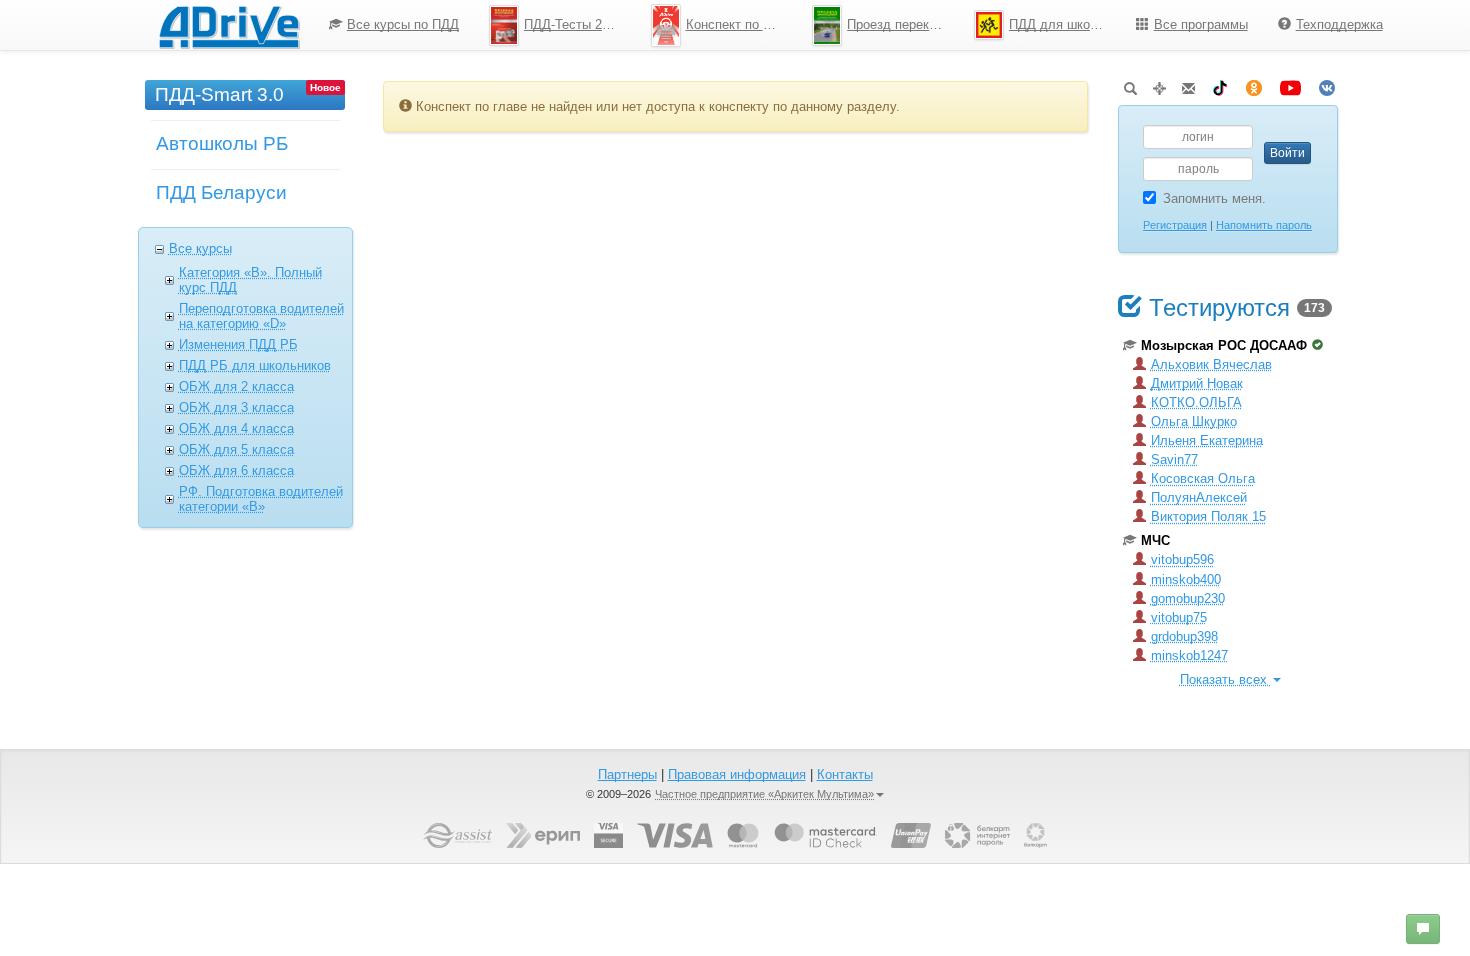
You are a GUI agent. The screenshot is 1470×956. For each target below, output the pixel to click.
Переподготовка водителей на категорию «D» (261, 316)
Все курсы (200, 248)
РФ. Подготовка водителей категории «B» (261, 499)
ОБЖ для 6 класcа (236, 470)
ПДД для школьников (1065, 24)
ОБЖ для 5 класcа (236, 449)
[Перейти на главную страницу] (229, 25)
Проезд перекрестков (903, 24)
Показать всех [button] (1225, 679)
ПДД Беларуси (221, 192)
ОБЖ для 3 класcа (236, 407)
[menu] (856, 25)
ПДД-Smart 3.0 (219, 94)
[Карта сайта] (1159, 84)
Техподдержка (1339, 24)
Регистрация (1175, 225)
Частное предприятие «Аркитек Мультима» (764, 794)
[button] (1423, 929)
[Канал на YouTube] (1290, 84)
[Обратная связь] (1188, 84)
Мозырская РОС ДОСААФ (1224, 345)
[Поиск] (1130, 84)
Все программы (1201, 24)
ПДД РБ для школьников (255, 365)
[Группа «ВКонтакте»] (1327, 84)
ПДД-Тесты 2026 (573, 24)
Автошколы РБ (222, 143)
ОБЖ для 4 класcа (236, 428)
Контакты (845, 774)
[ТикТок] (1220, 84)
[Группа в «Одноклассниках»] (1254, 84)
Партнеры (627, 774)
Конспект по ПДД (738, 24)
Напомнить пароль (1264, 225)
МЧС (1155, 540)
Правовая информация (737, 774)
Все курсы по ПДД (403, 24)
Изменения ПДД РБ (238, 344)
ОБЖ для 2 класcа (236, 386)
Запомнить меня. (1214, 198)
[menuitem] (394, 25)
